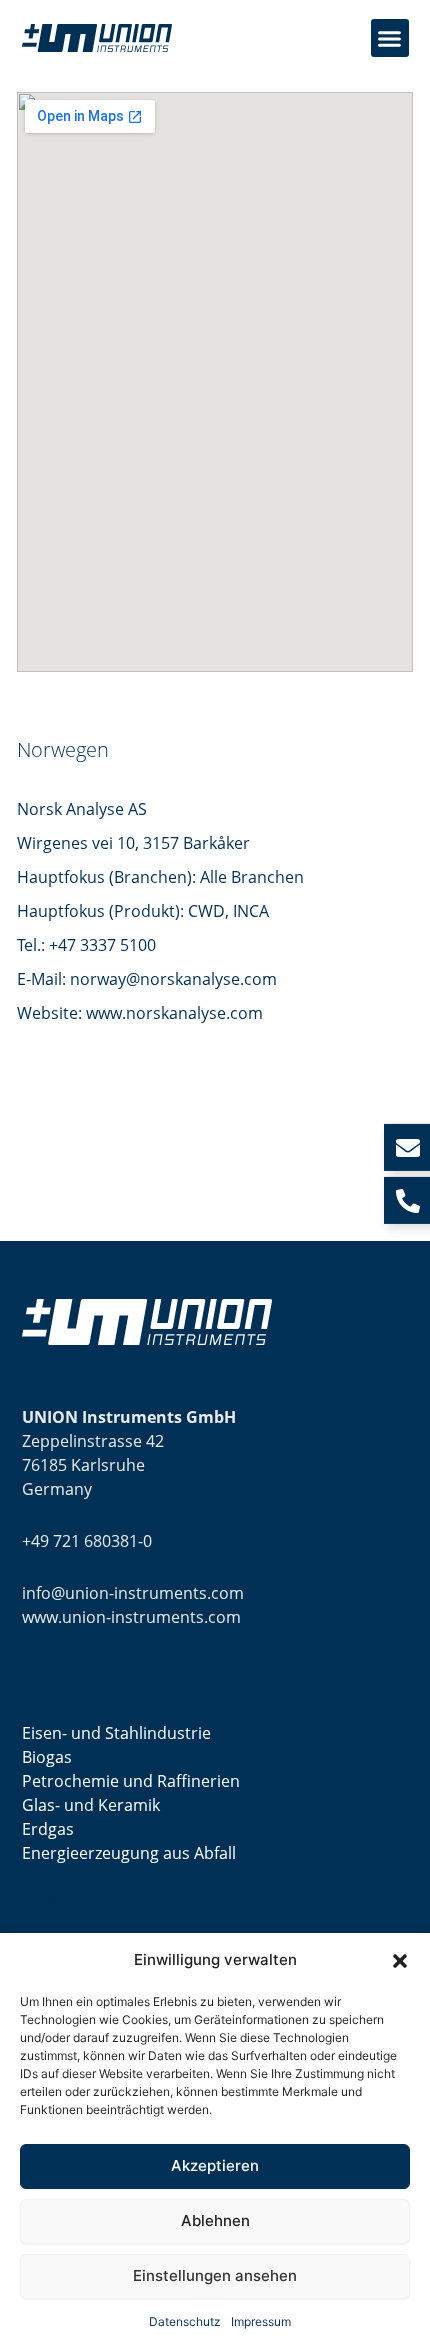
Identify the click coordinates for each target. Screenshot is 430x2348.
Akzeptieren (215, 2165)
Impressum (261, 2321)
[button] (400, 1961)
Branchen (57, 1689)
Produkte (55, 1897)
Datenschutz (185, 2321)
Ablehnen (215, 2220)
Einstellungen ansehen (215, 2275)
